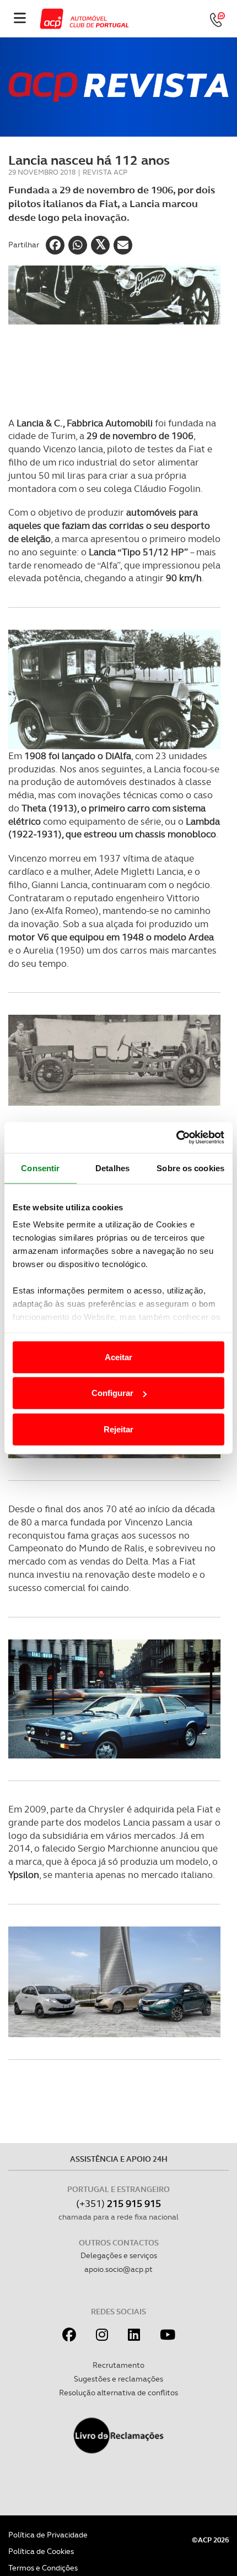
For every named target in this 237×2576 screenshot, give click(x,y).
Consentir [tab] (40, 1168)
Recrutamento (118, 2365)
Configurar (112, 1393)
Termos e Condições (43, 2568)
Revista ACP (105, 172)
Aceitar (118, 1357)
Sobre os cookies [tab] (190, 1168)
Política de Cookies (41, 2551)
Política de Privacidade (48, 2535)
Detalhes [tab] (112, 1168)
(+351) (118, 2203)
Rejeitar (118, 1429)
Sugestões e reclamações (118, 2379)
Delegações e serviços (119, 2255)
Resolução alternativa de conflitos (118, 2393)
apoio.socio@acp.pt (118, 2269)
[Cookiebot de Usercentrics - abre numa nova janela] (176, 1138)
